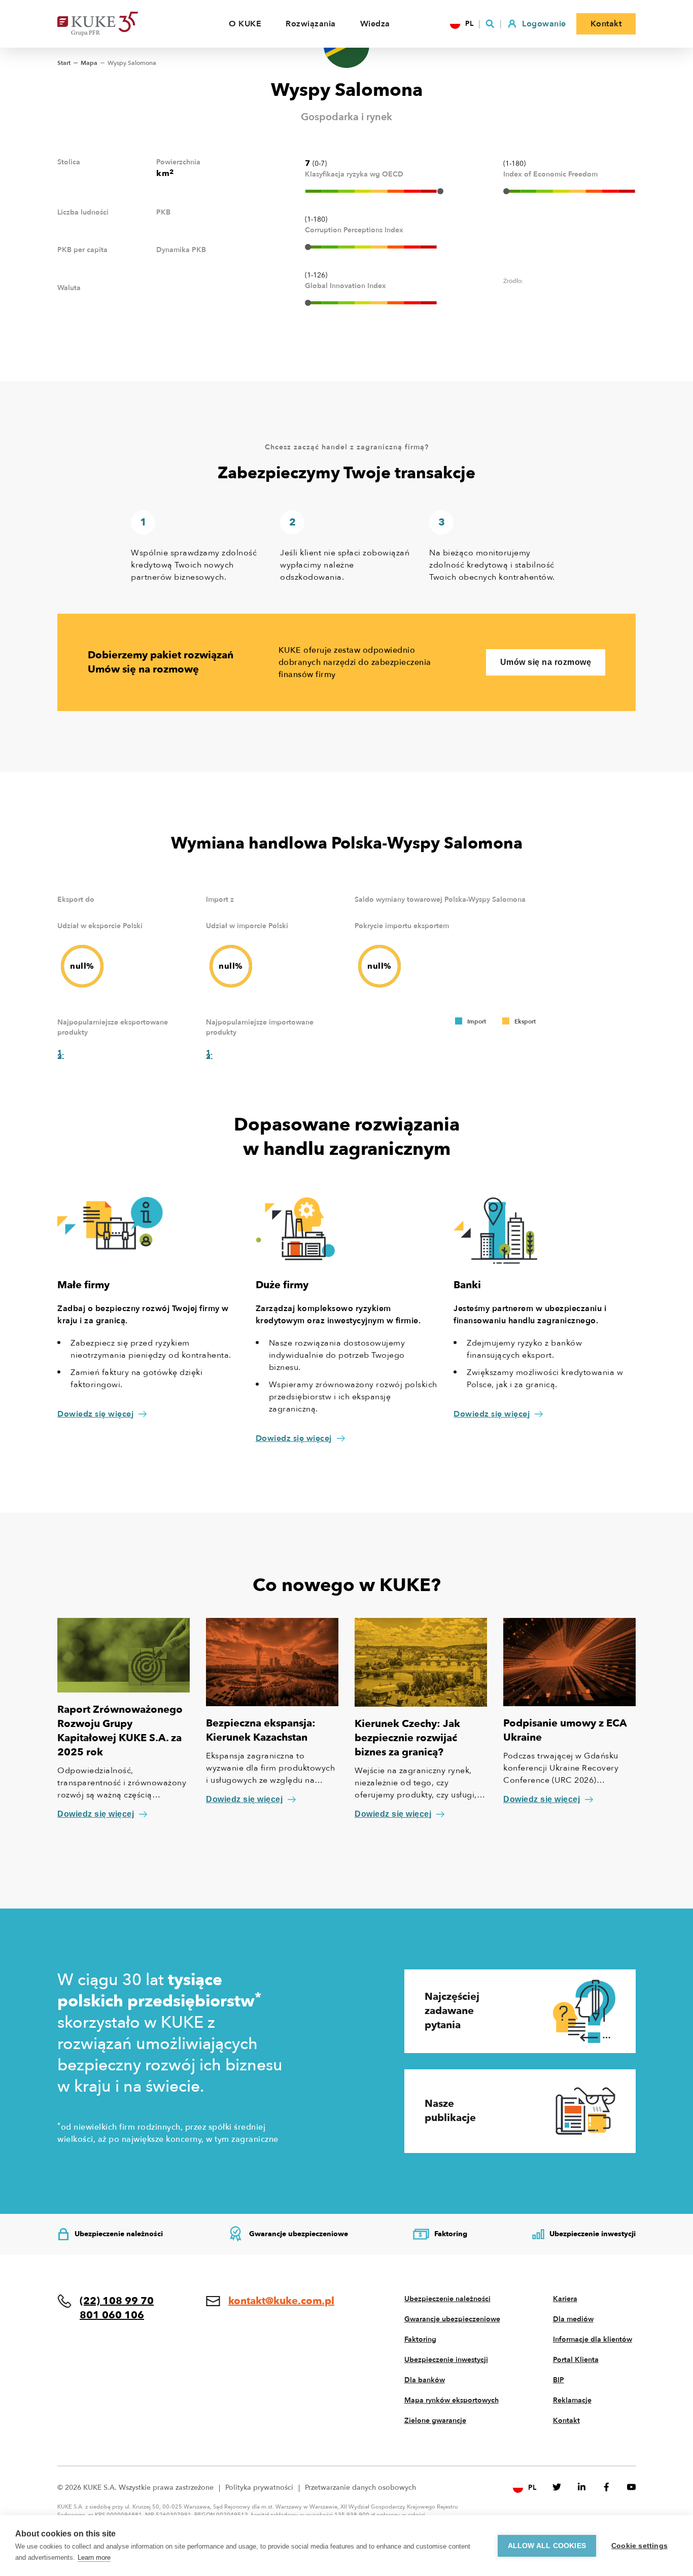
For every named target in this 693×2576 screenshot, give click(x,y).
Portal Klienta (576, 2360)
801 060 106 (112, 2315)
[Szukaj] (490, 24)
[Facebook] (607, 2487)
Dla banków (425, 2380)
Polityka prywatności (259, 2487)
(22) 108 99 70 (117, 2301)
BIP (559, 2380)
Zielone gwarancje (435, 2421)
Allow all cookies (547, 2546)
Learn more (94, 2557)
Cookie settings (639, 2546)
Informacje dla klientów (593, 2339)
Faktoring (420, 2339)
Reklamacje (572, 2400)
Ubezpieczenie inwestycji (446, 2360)
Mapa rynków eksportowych (452, 2400)
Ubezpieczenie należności (447, 2299)
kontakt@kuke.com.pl (281, 2301)
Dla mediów (573, 2319)
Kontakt (566, 2421)
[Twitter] (557, 2487)
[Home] (113, 24)
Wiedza (375, 24)
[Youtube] (631, 2487)
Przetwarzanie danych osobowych (360, 2487)
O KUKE (245, 24)
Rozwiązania (311, 24)
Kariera (565, 2299)
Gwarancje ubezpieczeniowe (452, 2319)
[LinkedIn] (582, 2487)
